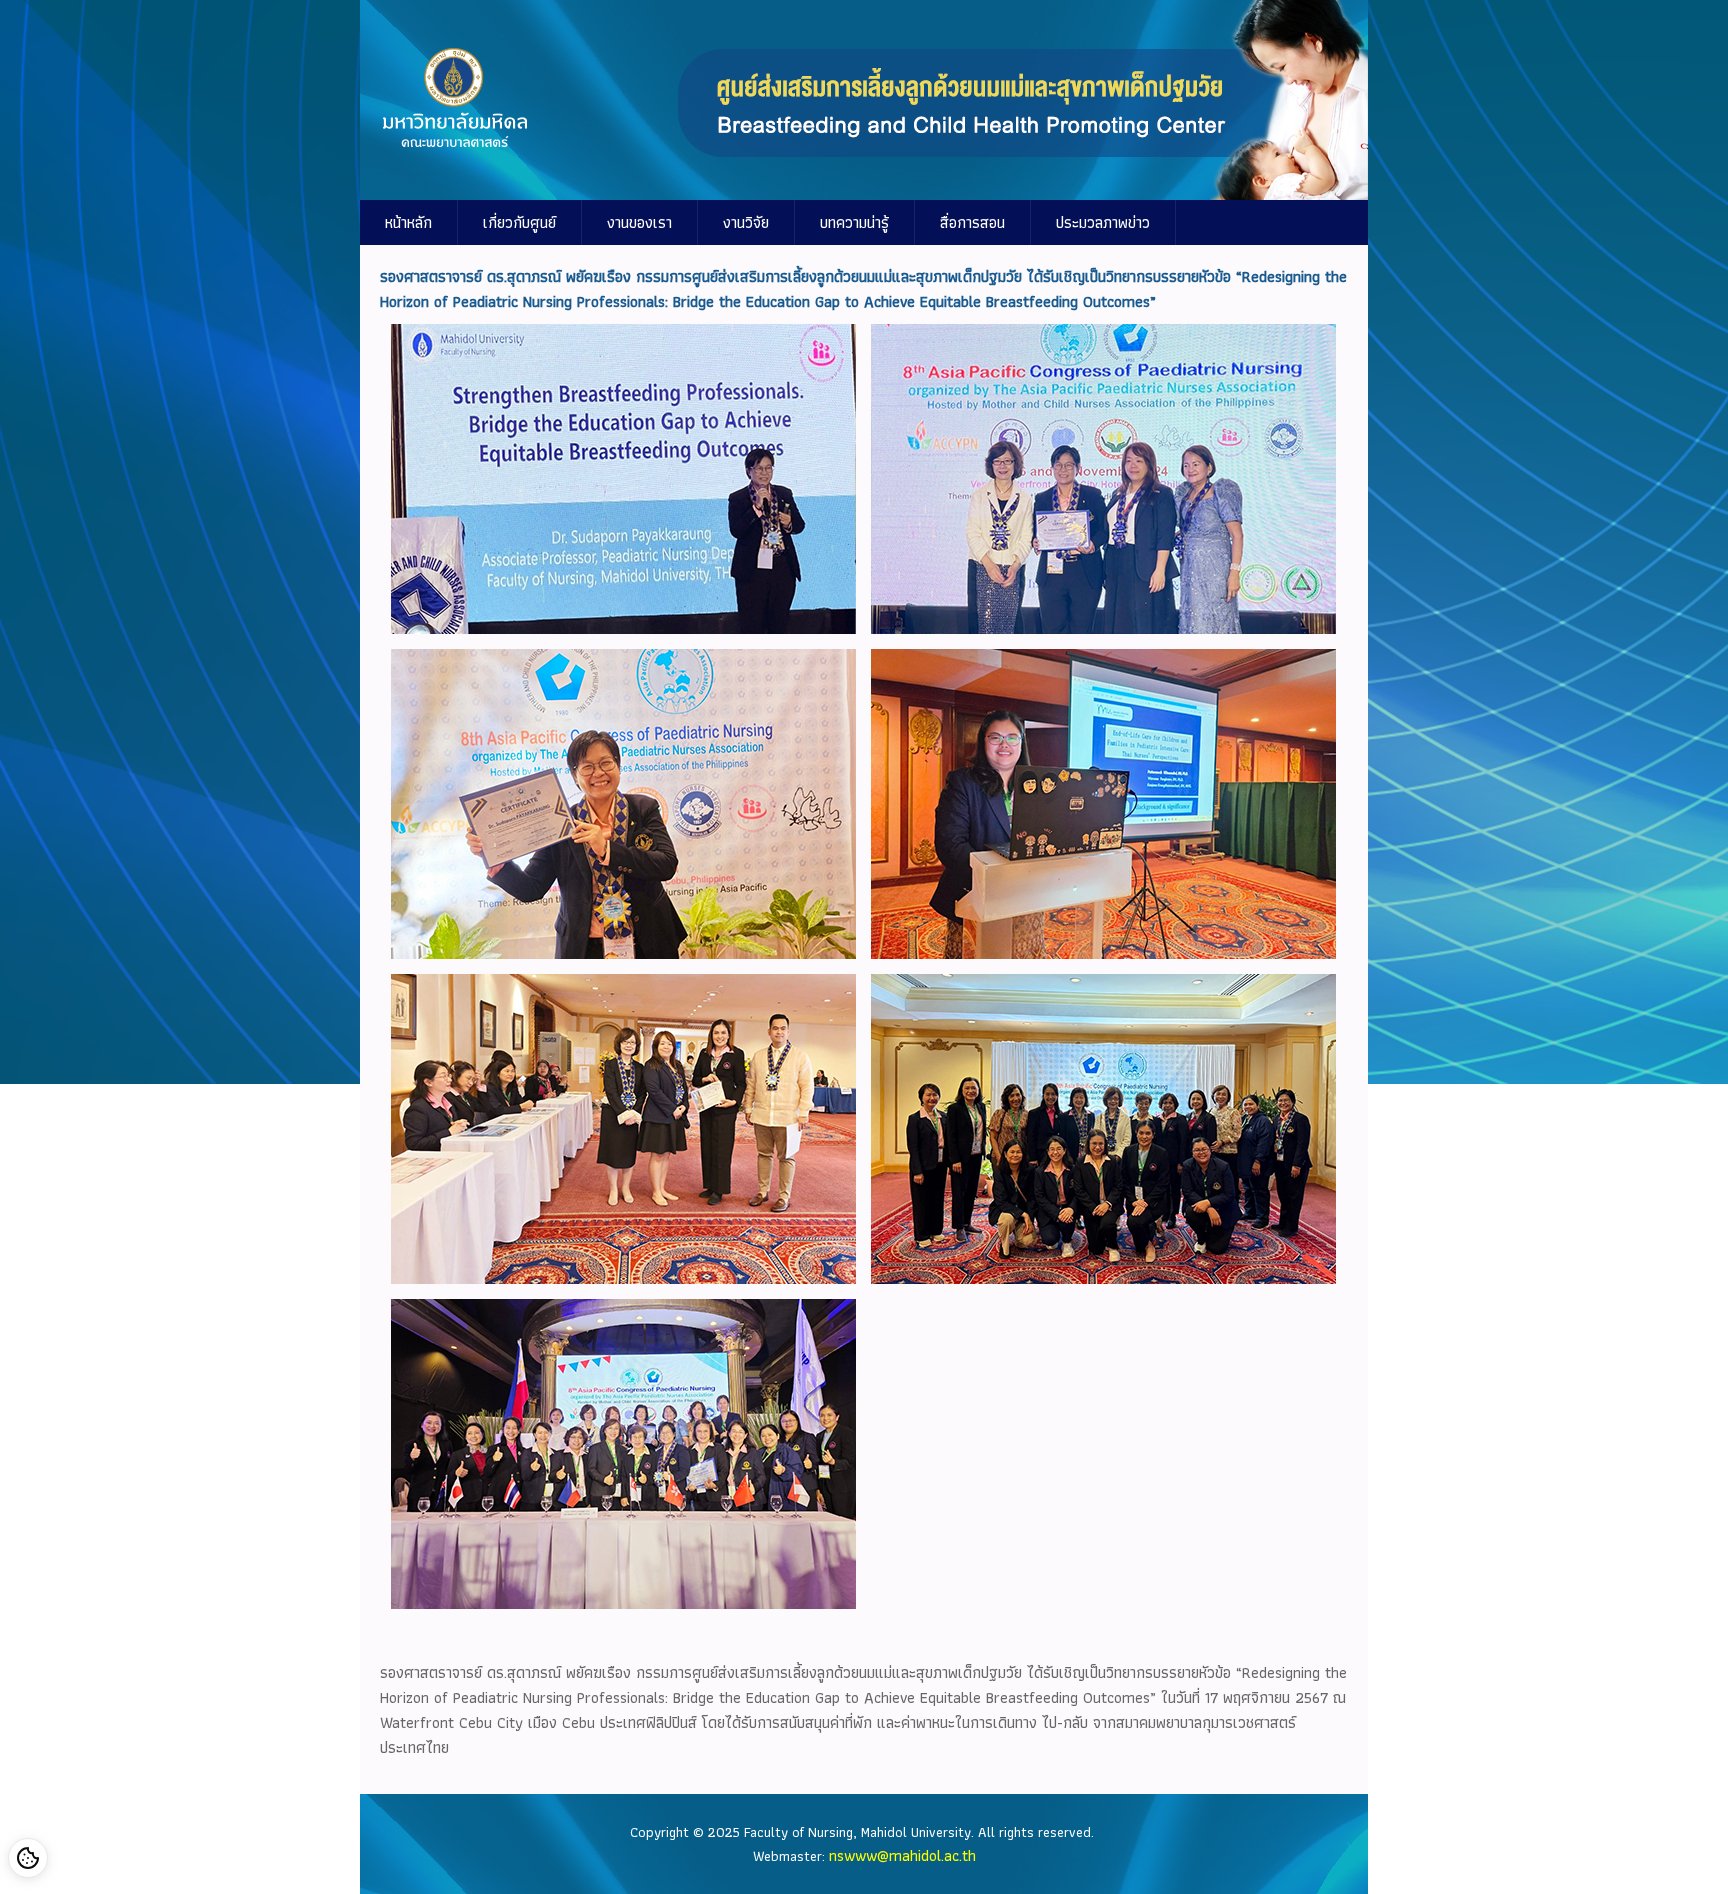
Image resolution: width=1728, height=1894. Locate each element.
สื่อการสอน (972, 222)
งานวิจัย (746, 222)
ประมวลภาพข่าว (1103, 222)
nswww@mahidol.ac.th (902, 1855)
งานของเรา (639, 222)
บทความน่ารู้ (854, 222)
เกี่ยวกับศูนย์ (519, 222)
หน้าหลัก (408, 222)
